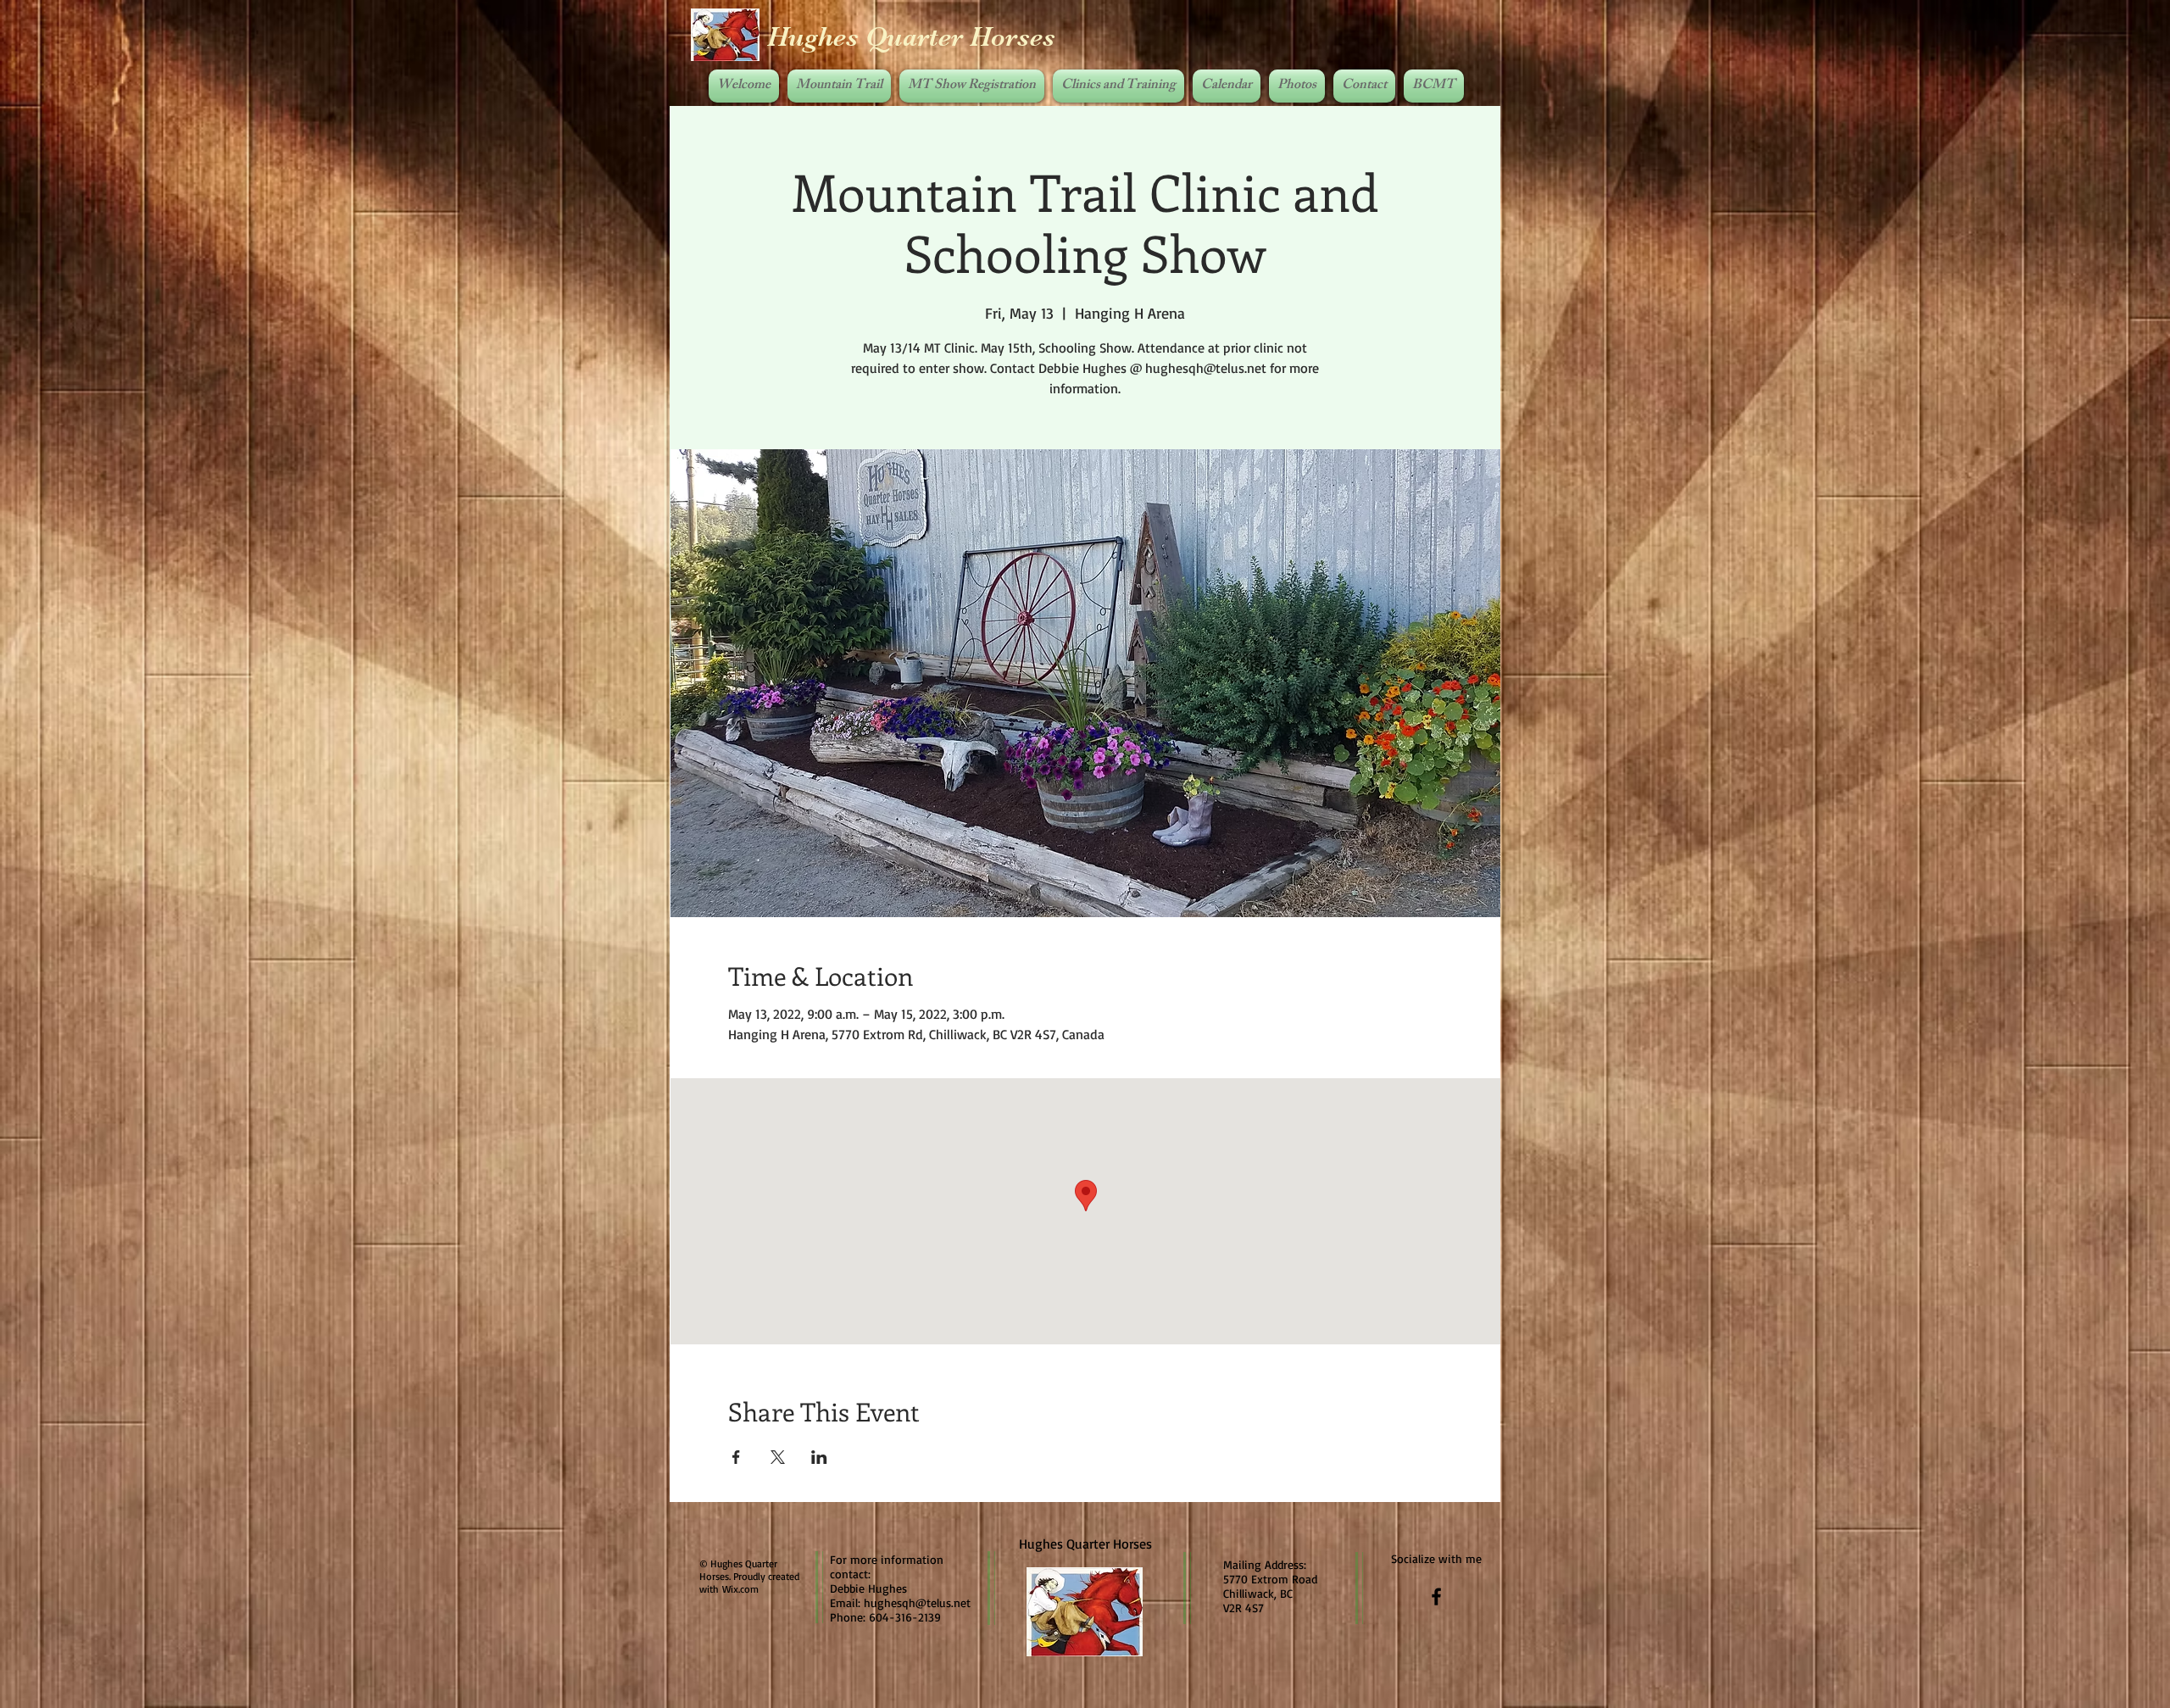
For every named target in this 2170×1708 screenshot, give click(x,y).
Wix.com (740, 1589)
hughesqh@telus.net (917, 1602)
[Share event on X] (778, 1457)
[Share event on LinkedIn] (819, 1457)
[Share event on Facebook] (736, 1457)
